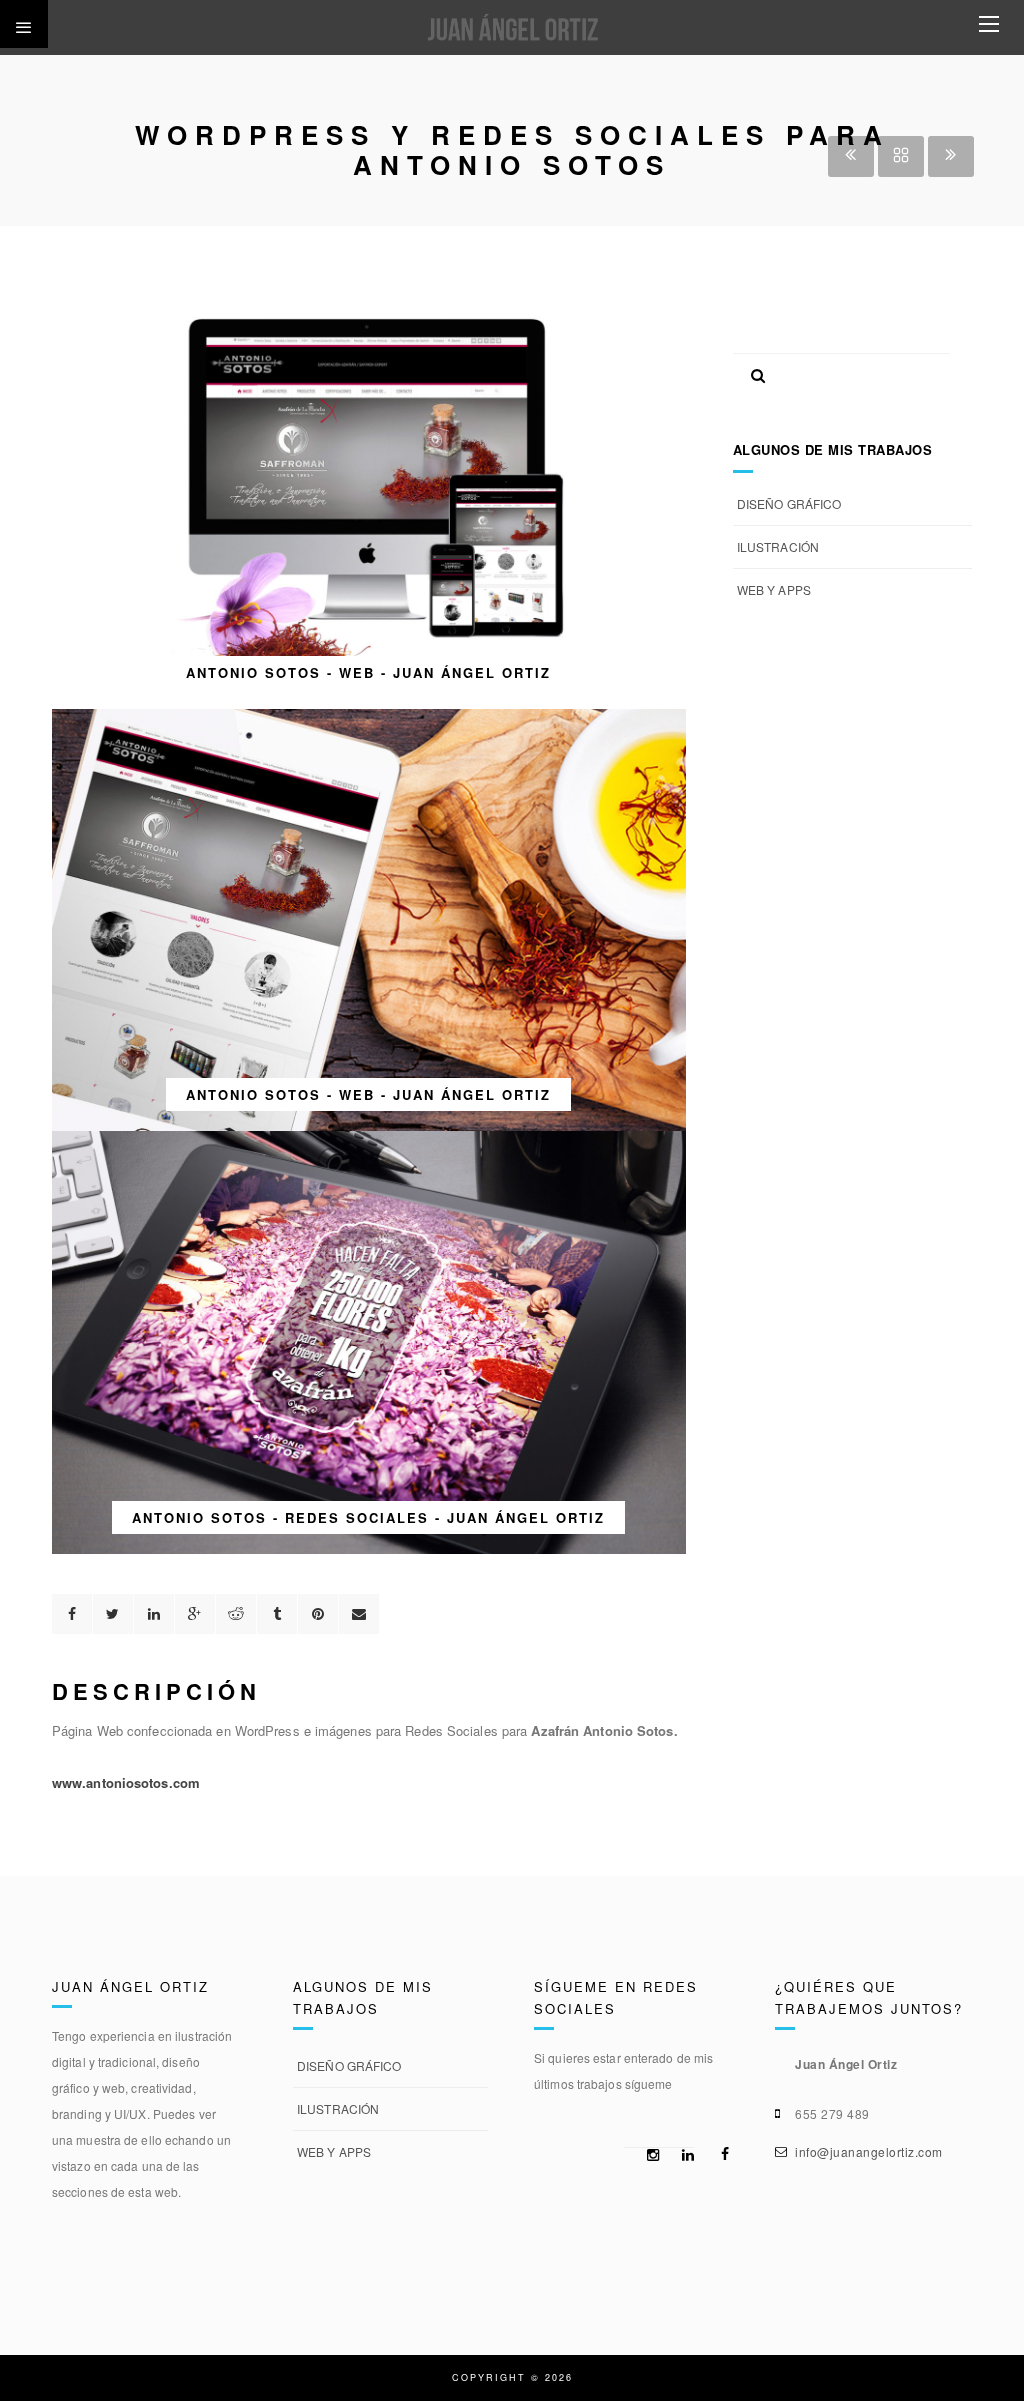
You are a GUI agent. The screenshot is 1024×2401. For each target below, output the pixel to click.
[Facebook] (719, 2154)
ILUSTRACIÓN (778, 546)
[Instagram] (649, 2155)
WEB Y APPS (774, 589)
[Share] (72, 1614)
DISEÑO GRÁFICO (789, 503)
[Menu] (989, 25)
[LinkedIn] (684, 2155)
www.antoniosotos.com (126, 1782)
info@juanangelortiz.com (869, 2151)
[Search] (751, 370)
